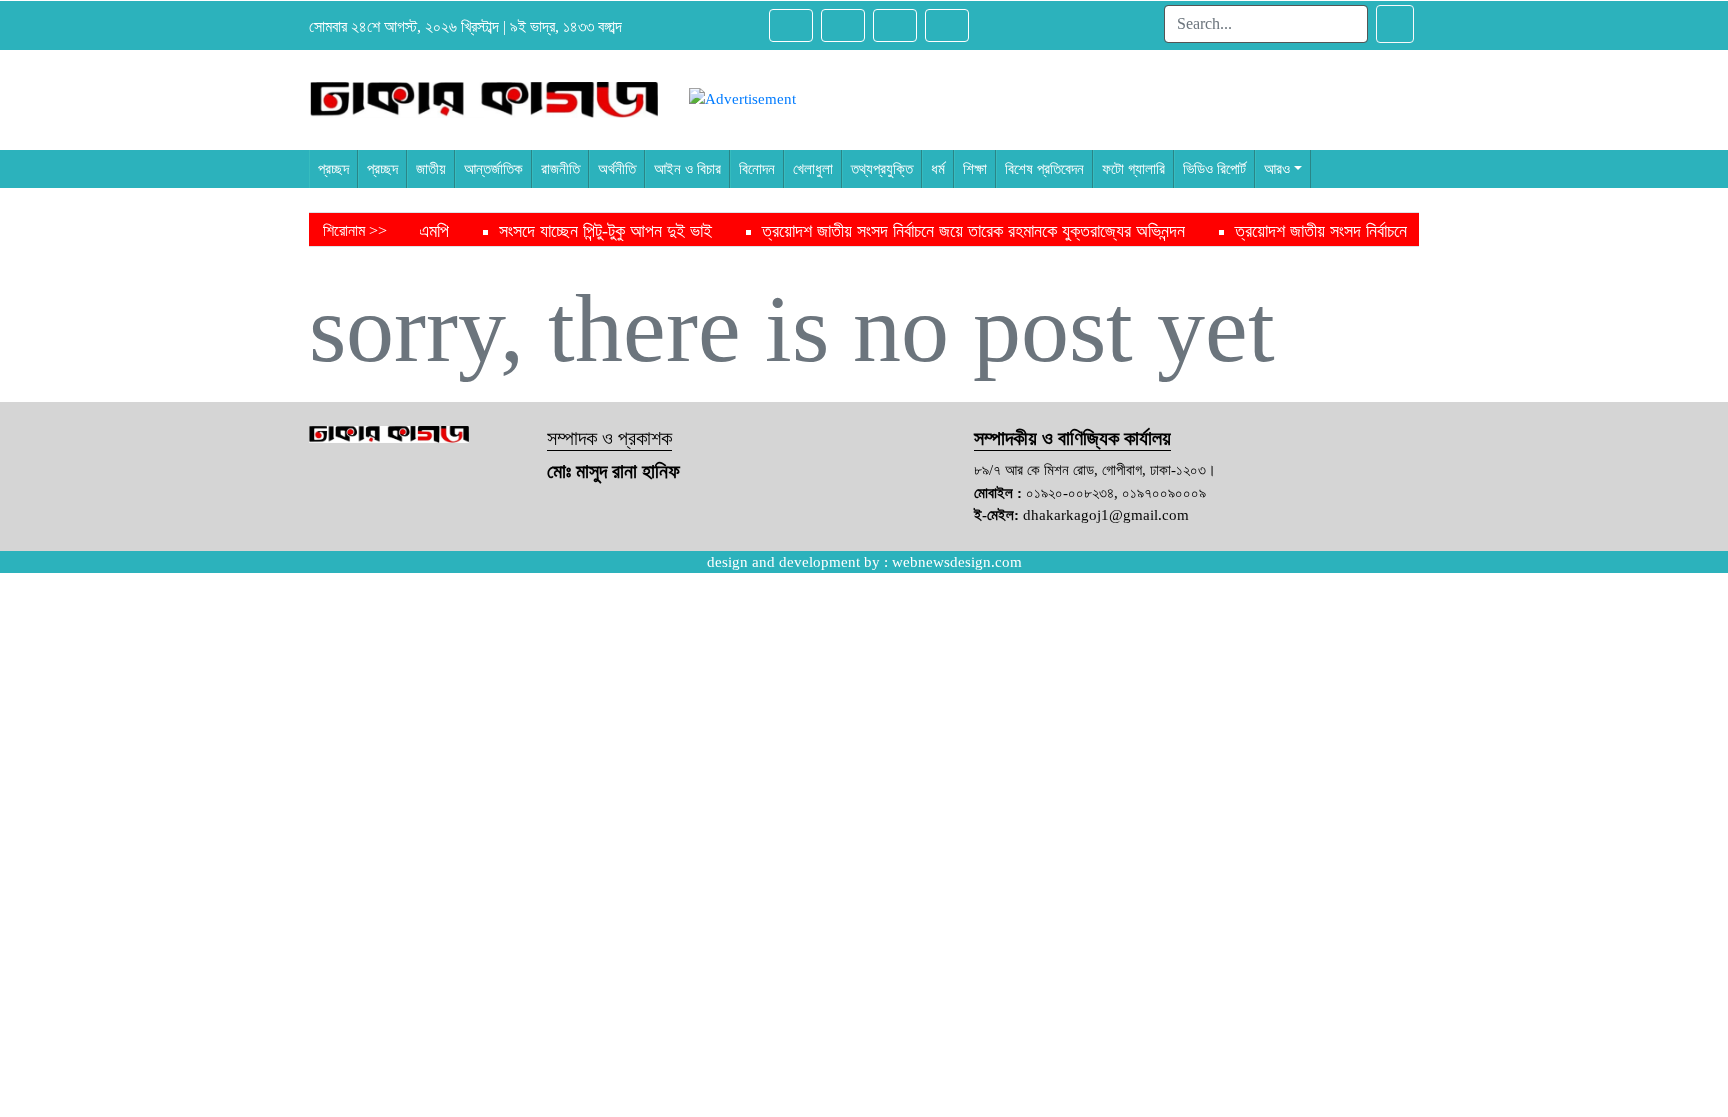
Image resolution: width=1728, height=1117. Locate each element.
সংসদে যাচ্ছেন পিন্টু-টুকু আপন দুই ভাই (557, 231)
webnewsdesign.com (957, 562)
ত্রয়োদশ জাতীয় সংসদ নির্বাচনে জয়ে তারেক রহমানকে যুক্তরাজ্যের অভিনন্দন (925, 231)
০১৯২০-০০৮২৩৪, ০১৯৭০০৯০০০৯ (1116, 493)
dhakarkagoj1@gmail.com (1106, 515)
